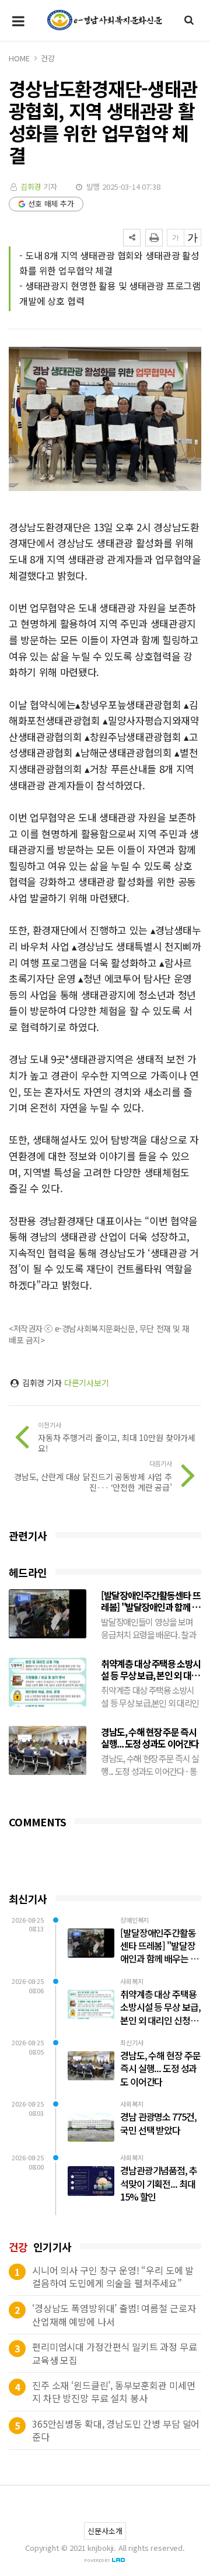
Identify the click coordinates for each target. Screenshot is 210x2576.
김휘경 (31, 187)
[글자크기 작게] (176, 238)
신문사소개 (105, 2531)
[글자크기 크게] (192, 238)
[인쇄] (154, 238)
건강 (48, 58)
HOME (19, 58)
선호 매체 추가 (51, 203)
